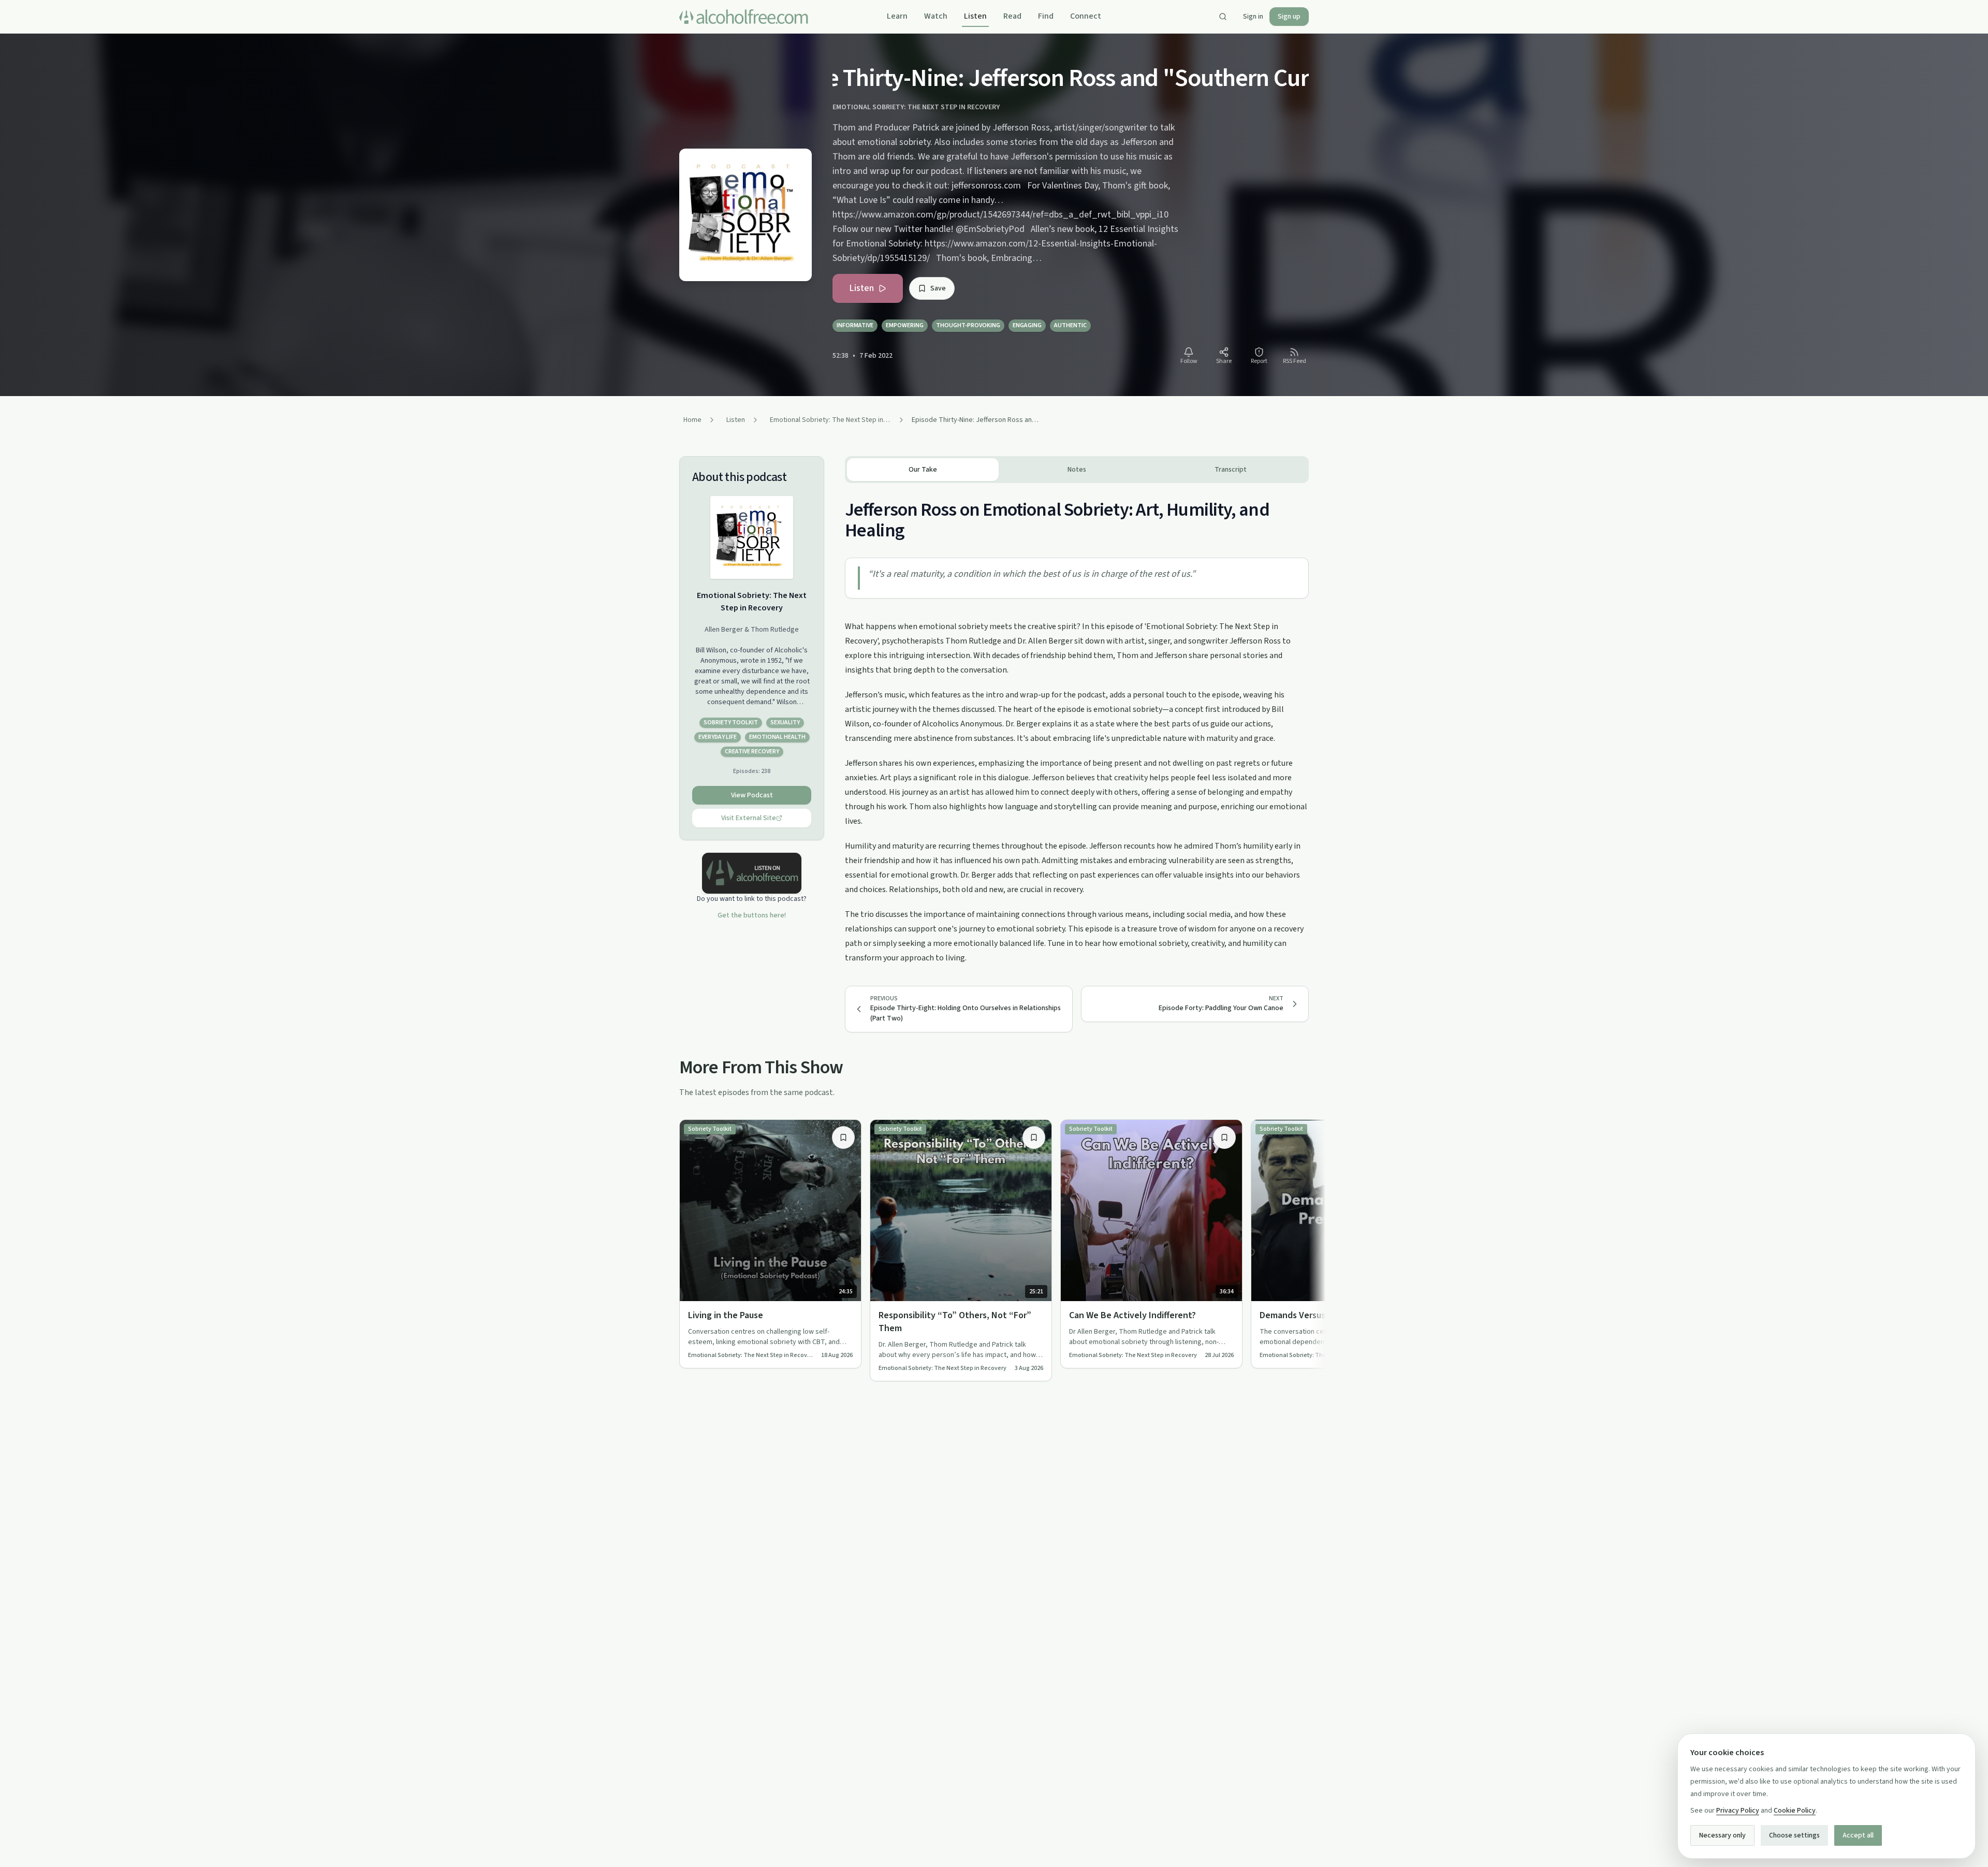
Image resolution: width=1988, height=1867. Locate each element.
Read (1012, 16)
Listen (975, 16)
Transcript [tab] (1231, 470)
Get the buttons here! (752, 915)
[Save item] (843, 1137)
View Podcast (752, 795)
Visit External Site (749, 818)
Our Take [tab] (923, 470)
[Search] (1223, 17)
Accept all (1858, 1835)
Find (1046, 16)
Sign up (1289, 17)
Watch (936, 16)
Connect (1086, 16)
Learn (897, 16)
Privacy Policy (1738, 1811)
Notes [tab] (1077, 470)
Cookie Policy (1795, 1811)
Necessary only (1722, 1835)
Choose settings (1794, 1835)
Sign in (1253, 17)
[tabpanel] (1077, 724)
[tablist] (1077, 470)
